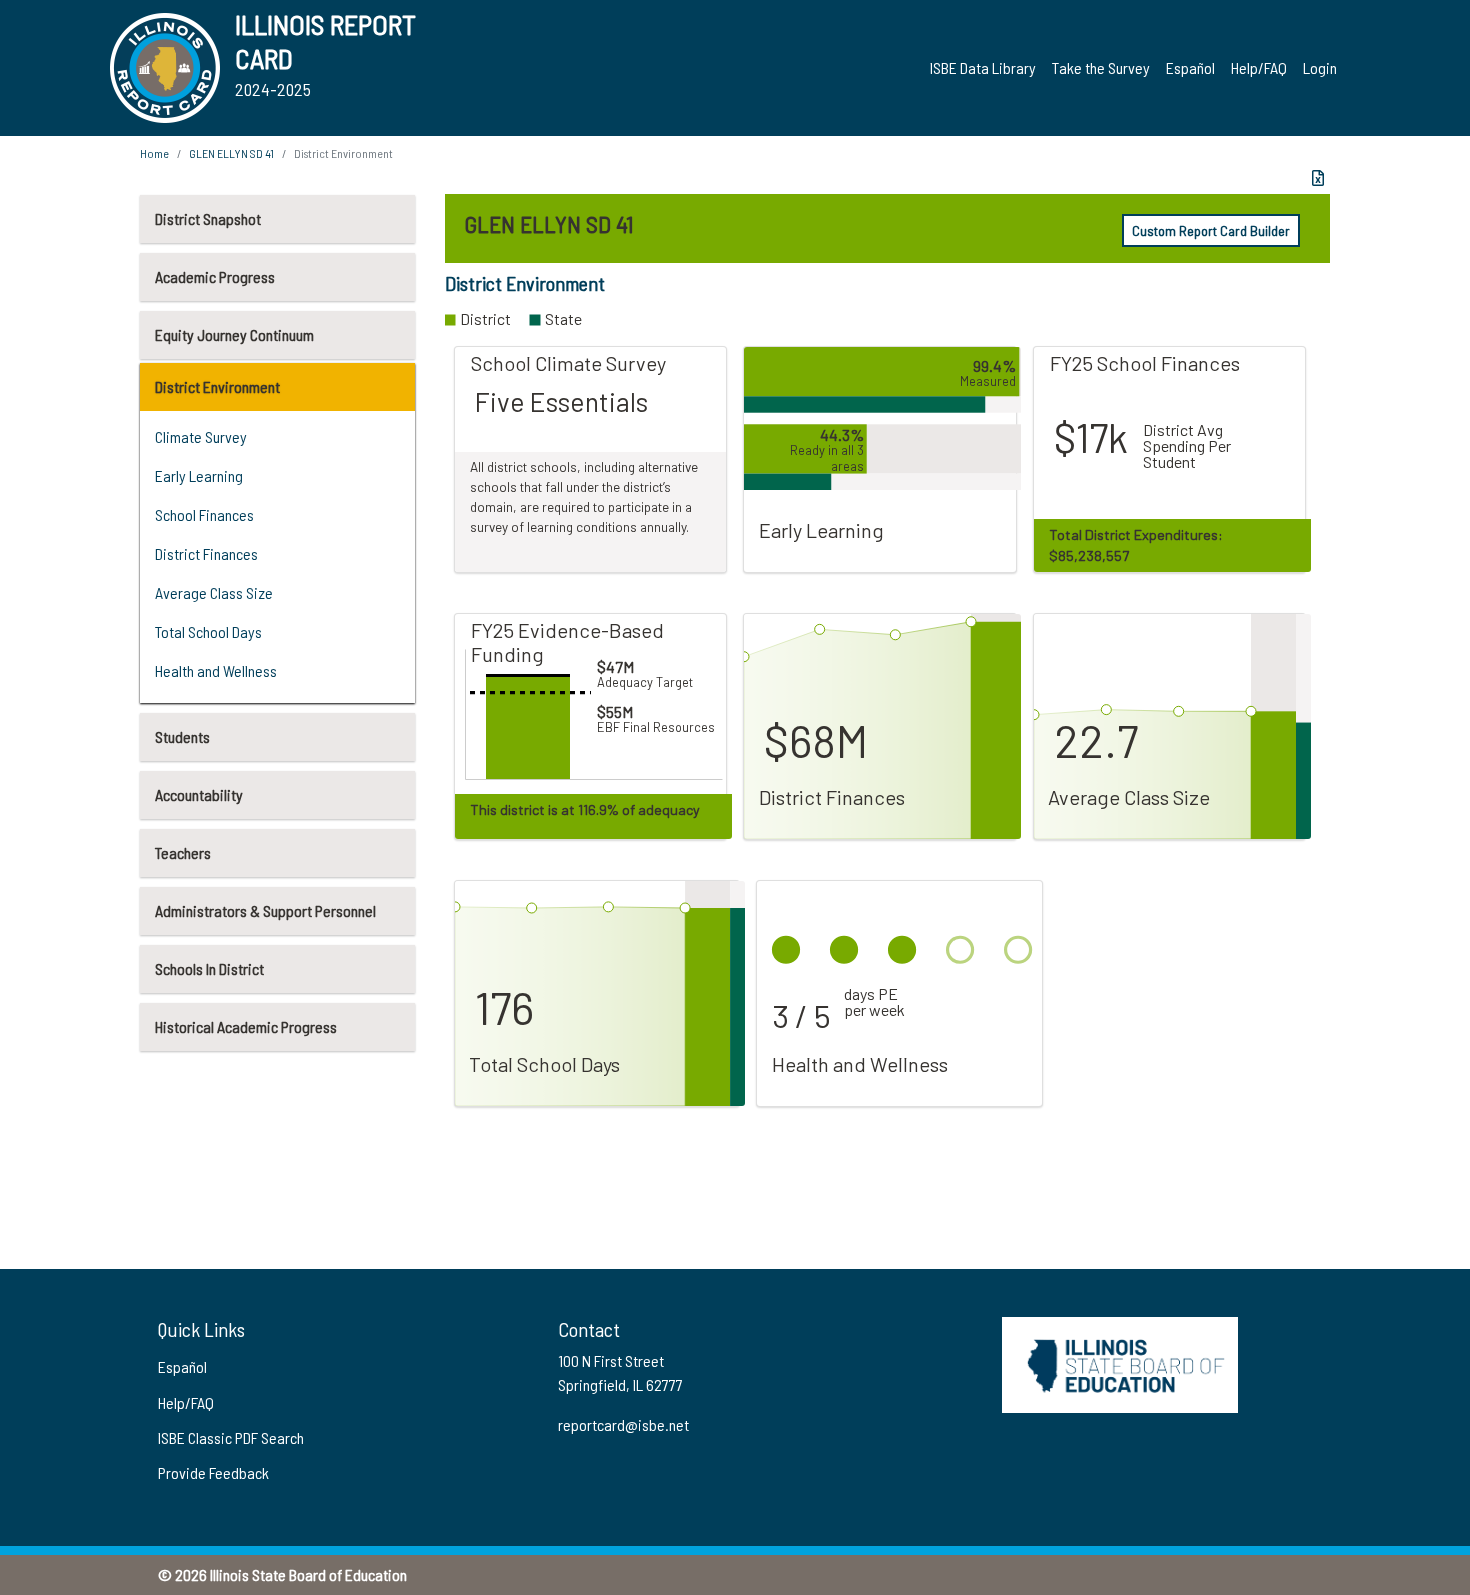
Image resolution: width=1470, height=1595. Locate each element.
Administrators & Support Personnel (265, 910)
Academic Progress (215, 276)
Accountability (199, 794)
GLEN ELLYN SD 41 (231, 153)
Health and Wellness (216, 670)
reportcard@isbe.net (623, 1424)
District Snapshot (208, 218)
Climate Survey (201, 436)
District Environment (217, 386)
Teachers (183, 852)
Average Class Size (214, 592)
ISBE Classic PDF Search (231, 1437)
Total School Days (208, 631)
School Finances (204, 514)
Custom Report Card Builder (1211, 230)
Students (182, 736)
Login (1320, 67)
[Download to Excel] (1318, 178)
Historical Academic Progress (246, 1026)
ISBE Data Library (983, 67)
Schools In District (209, 968)
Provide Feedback (213, 1472)
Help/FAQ (1259, 67)
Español (1190, 67)
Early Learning (199, 475)
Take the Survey (1101, 67)
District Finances (206, 553)
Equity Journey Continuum (234, 334)
